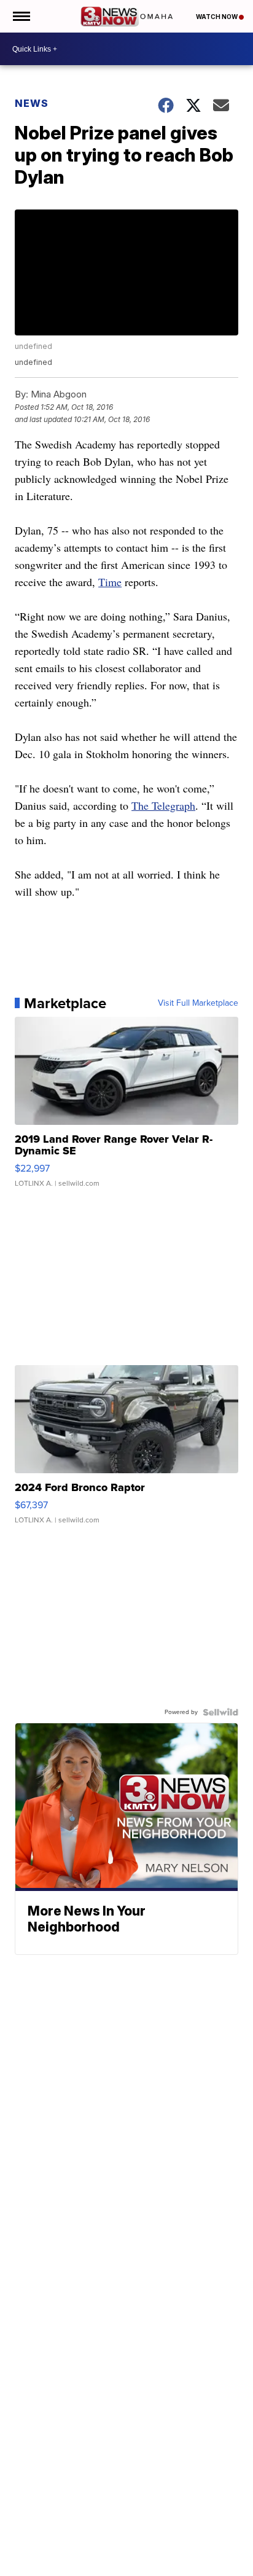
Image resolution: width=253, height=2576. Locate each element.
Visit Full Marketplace (198, 1003)
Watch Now (217, 17)
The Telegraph (163, 805)
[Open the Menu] (21, 16)
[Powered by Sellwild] (220, 1712)
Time (110, 582)
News (32, 103)
